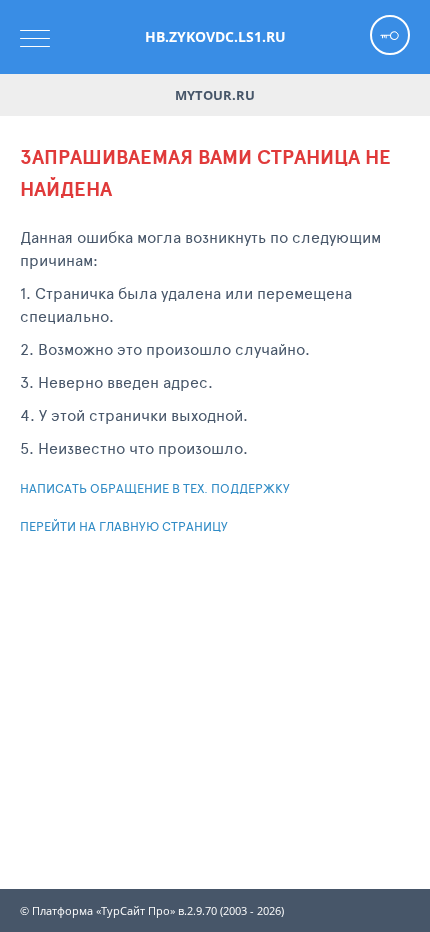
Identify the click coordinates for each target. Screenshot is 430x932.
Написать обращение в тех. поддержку (155, 488)
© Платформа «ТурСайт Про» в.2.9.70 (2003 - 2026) (152, 911)
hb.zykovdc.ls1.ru (215, 36)
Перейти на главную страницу (124, 526)
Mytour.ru (215, 95)
